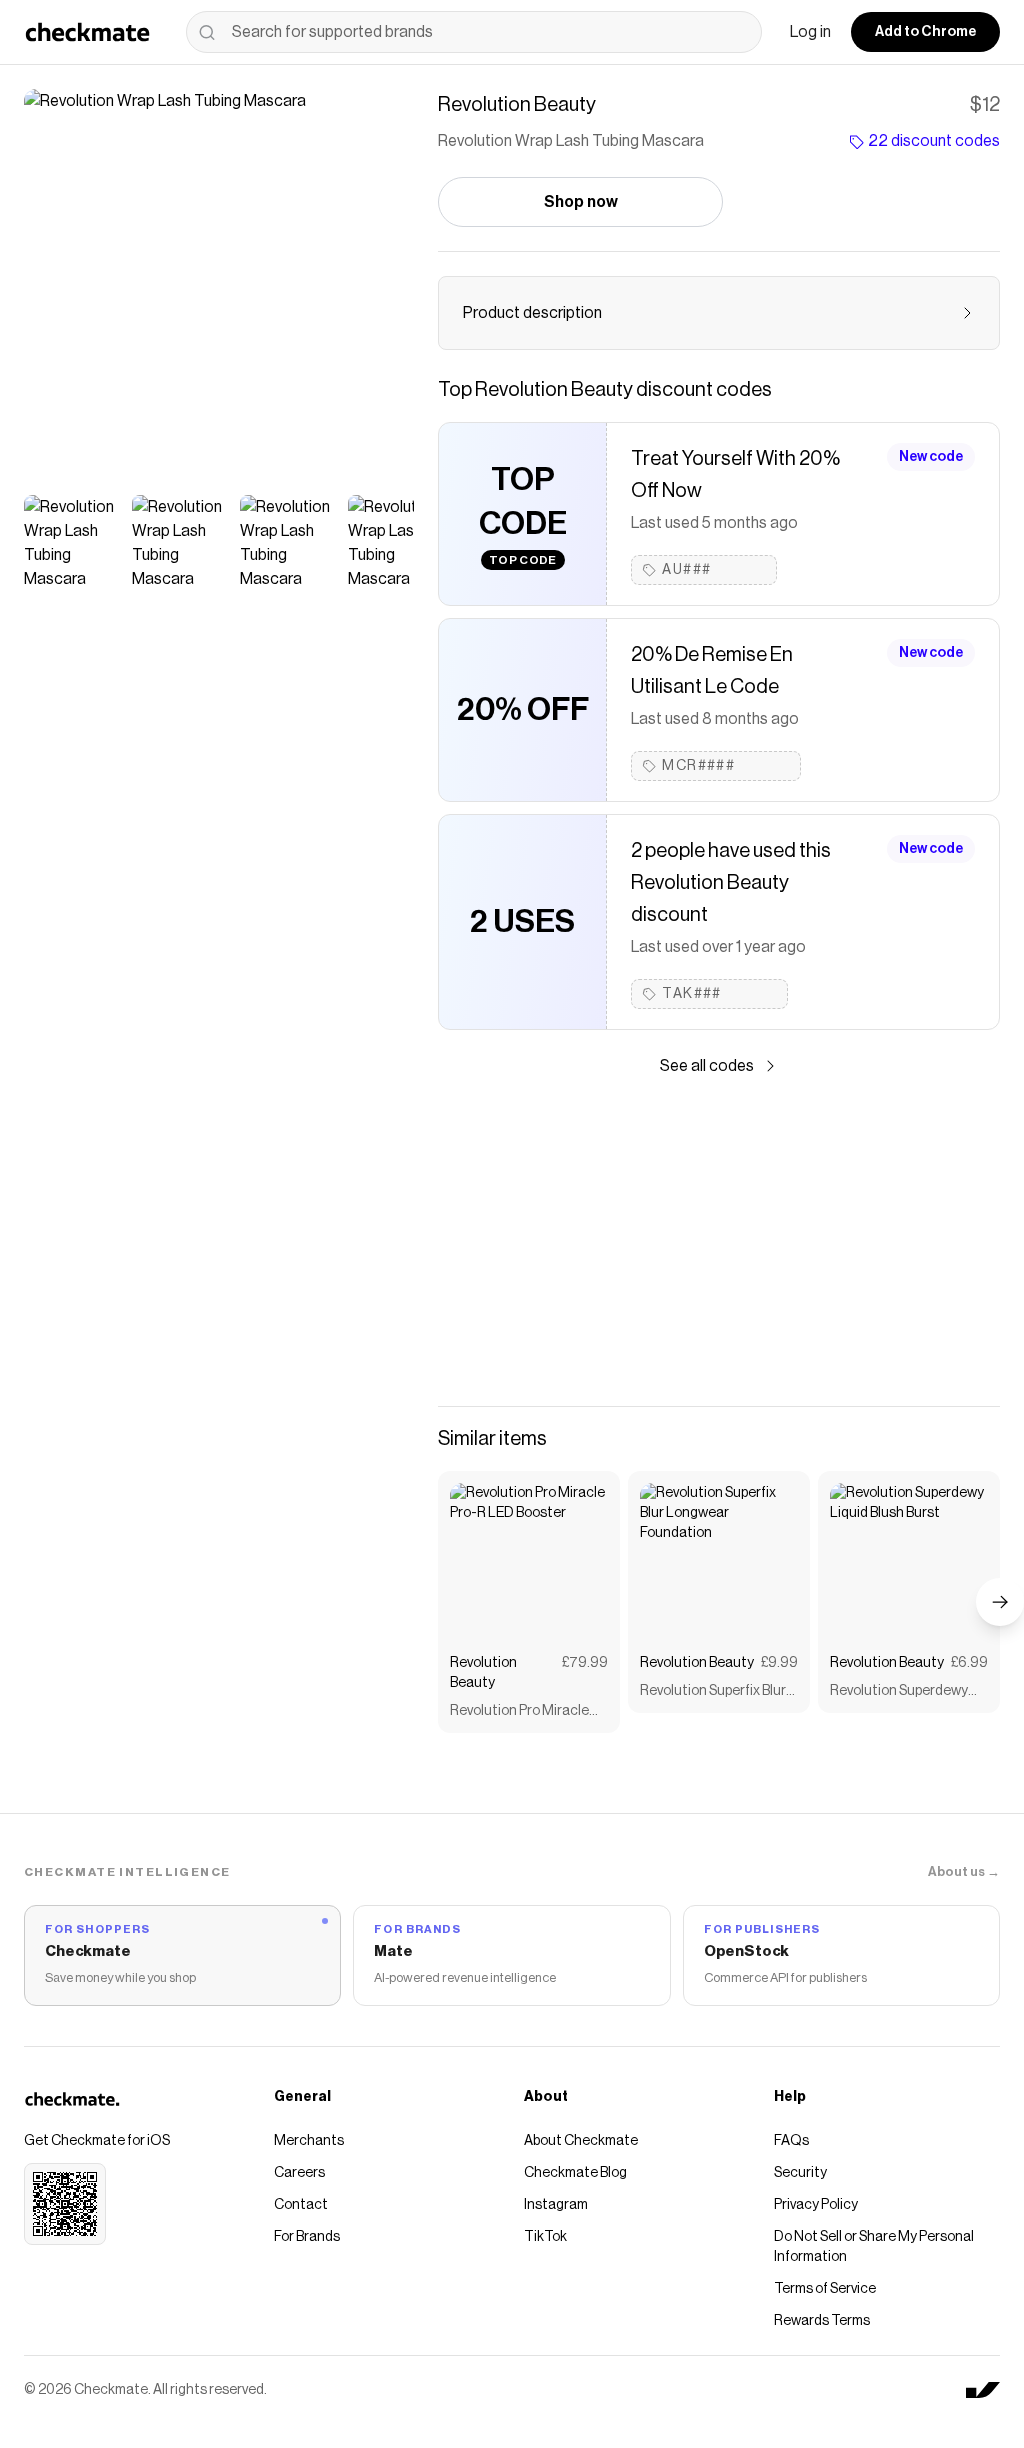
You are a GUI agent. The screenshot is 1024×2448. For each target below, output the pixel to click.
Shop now (581, 202)
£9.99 (779, 1663)
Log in (810, 32)
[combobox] (474, 32)
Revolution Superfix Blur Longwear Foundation (713, 1692)
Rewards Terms (822, 2321)
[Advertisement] (719, 1242)
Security (800, 2173)
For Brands (307, 2237)
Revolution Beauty (483, 1673)
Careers (299, 2173)
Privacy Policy (816, 2205)
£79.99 (585, 1663)
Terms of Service (825, 2289)
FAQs (791, 2141)
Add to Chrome (925, 32)
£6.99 (969, 1663)
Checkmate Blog (575, 2173)
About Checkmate (581, 2141)
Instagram (556, 2205)
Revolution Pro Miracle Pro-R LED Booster (519, 1712)
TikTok (545, 2237)
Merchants (309, 2141)
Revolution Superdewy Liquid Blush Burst (899, 1692)
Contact (301, 2205)
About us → (964, 1871)
